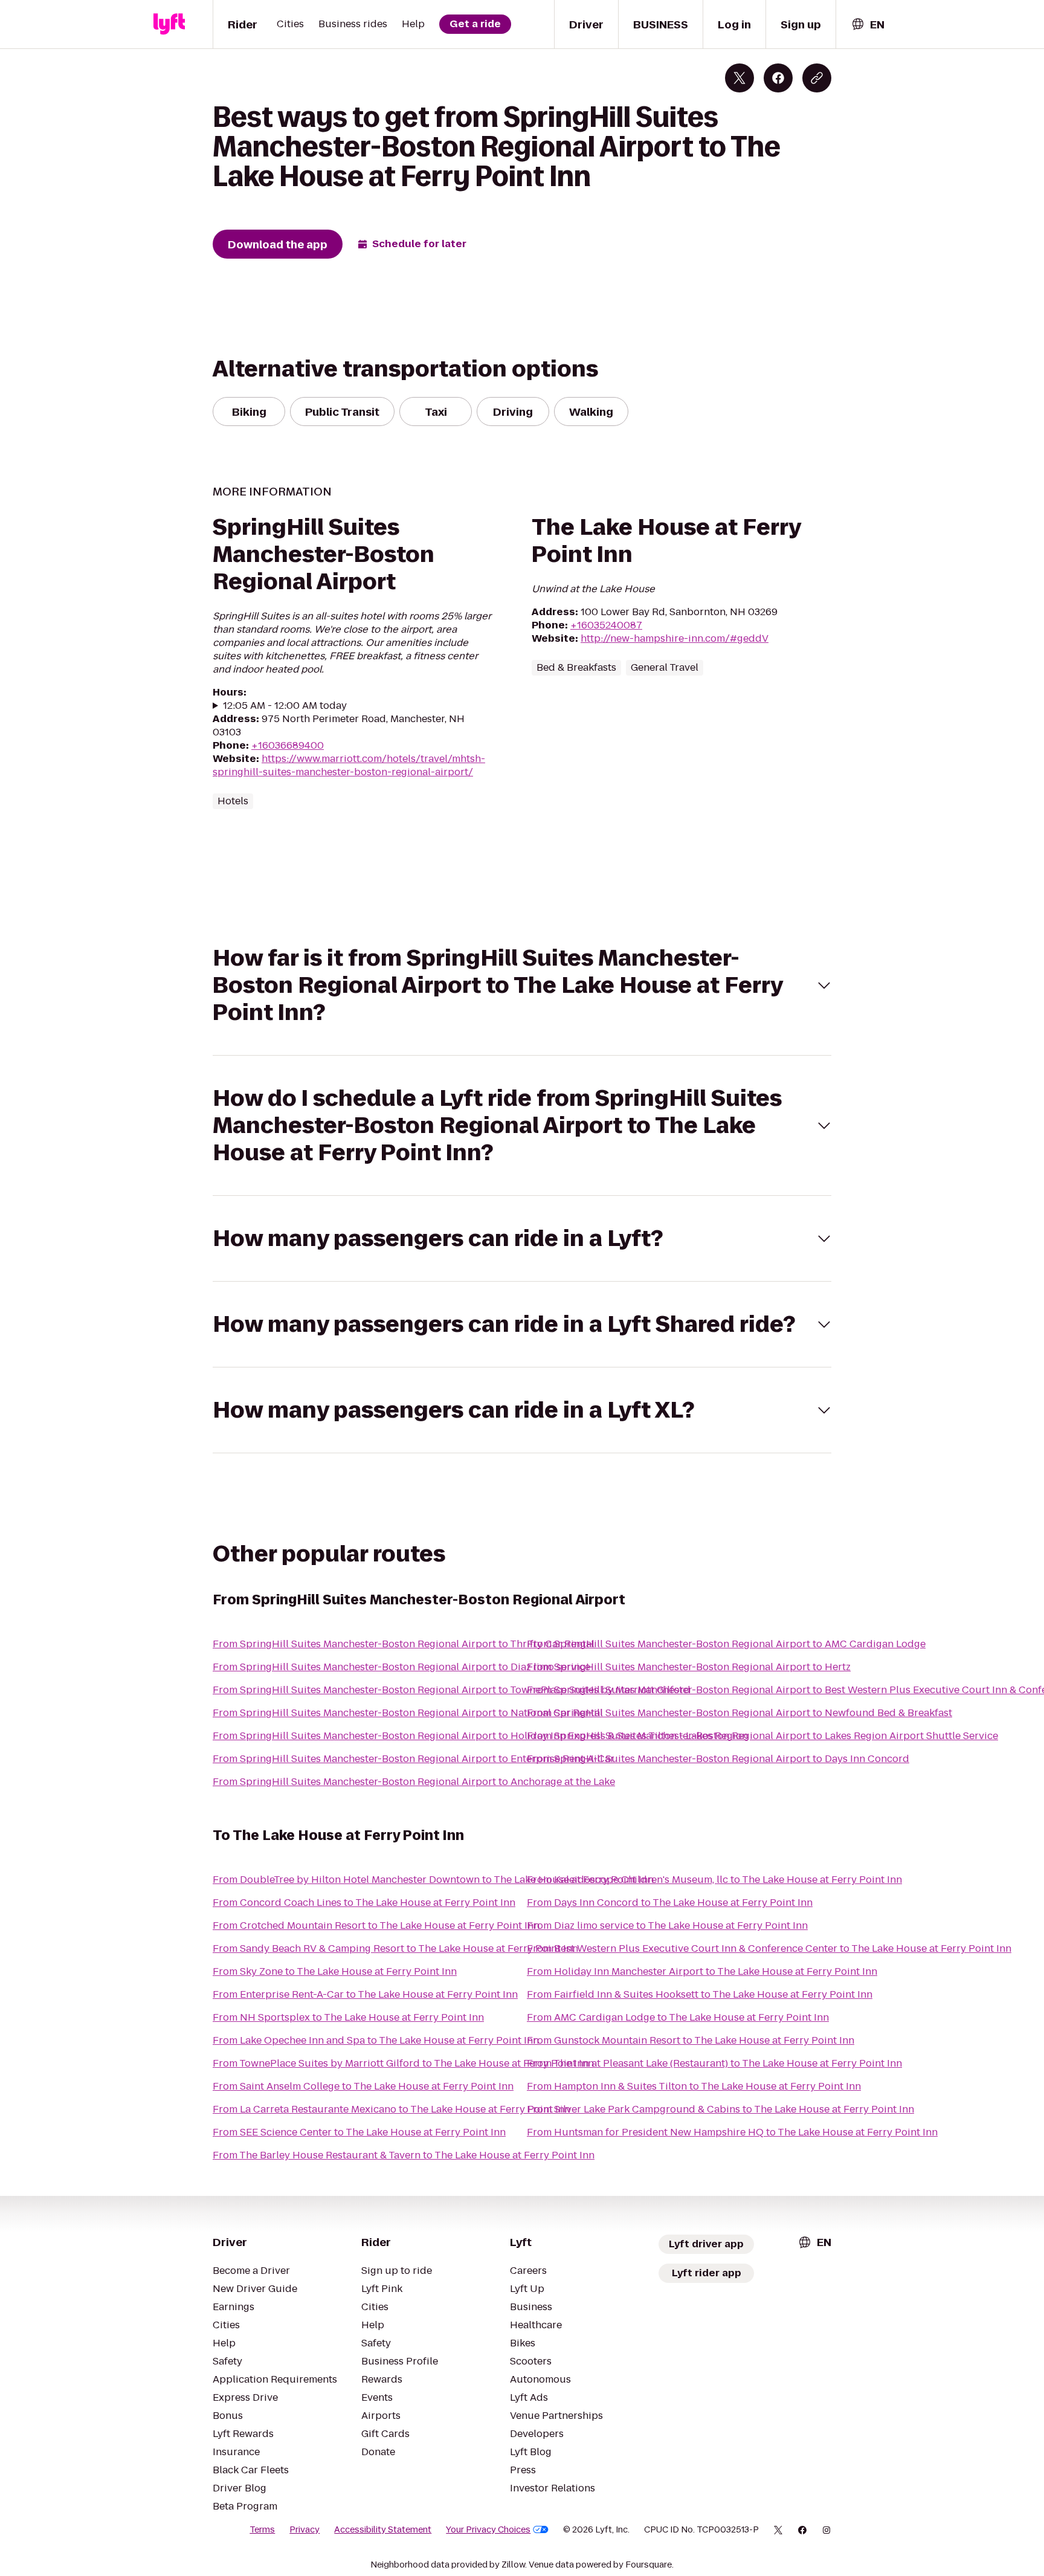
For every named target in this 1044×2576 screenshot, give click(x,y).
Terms (262, 2529)
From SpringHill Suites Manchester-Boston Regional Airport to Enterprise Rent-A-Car (414, 1759)
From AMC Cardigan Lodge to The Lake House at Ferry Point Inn (678, 2017)
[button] (522, 985)
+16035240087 (606, 625)
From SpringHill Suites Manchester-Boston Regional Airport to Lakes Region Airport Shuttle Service (762, 1736)
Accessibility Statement (383, 2529)
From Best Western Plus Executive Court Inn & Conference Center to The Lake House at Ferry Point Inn (769, 1948)
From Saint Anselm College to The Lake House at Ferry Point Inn (363, 2086)
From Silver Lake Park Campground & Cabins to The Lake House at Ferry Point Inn (720, 2109)
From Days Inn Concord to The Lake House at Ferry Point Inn (670, 1903)
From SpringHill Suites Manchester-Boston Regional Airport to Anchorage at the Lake (414, 1782)
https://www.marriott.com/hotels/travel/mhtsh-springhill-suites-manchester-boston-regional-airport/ (349, 765)
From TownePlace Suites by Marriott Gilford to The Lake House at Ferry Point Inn (403, 2063)
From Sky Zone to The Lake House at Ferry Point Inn (335, 1971)
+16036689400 (288, 745)
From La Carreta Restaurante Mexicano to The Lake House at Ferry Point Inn (391, 2109)
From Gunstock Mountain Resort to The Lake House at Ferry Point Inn (691, 2040)
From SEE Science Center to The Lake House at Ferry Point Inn (359, 2132)
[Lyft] (169, 24)
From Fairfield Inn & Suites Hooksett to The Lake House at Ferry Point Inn (700, 1994)
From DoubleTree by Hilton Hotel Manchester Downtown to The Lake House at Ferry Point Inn (433, 1880)
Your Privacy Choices (488, 2529)
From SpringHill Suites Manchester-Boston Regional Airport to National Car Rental (408, 1713)
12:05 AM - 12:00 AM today (285, 706)
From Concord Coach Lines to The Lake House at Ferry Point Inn (364, 1903)
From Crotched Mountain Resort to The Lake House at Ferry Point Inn (376, 1926)
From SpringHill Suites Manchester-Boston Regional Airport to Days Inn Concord (718, 1759)
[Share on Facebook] (778, 78)
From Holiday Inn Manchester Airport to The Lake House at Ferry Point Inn (702, 1971)
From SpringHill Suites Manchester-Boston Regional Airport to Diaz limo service (401, 1667)
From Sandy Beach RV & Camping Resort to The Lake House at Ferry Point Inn (395, 1948)
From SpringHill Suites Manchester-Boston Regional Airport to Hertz (689, 1667)
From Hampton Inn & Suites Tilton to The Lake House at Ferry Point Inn (694, 2086)
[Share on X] (739, 78)
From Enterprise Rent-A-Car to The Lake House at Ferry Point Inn (365, 1994)
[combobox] (868, 24)
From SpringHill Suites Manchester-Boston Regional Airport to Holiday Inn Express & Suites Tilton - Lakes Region (480, 1736)
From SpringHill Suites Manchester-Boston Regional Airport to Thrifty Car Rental (404, 1644)
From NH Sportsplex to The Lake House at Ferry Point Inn (348, 2017)
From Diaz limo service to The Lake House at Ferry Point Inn (667, 1926)
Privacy (304, 2529)
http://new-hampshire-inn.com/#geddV (675, 638)
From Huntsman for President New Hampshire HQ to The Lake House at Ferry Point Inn (732, 2132)
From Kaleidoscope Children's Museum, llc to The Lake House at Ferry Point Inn (714, 1880)
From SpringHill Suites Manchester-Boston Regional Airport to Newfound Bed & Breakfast (739, 1713)
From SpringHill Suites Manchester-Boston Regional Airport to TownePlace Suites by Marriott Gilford (452, 1690)
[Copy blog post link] (817, 78)
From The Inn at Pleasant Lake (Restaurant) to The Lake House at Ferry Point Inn (714, 2063)
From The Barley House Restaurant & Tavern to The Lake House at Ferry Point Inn (404, 2155)
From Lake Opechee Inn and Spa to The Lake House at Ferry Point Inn (376, 2040)
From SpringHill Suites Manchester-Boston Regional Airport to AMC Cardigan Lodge (726, 1644)
